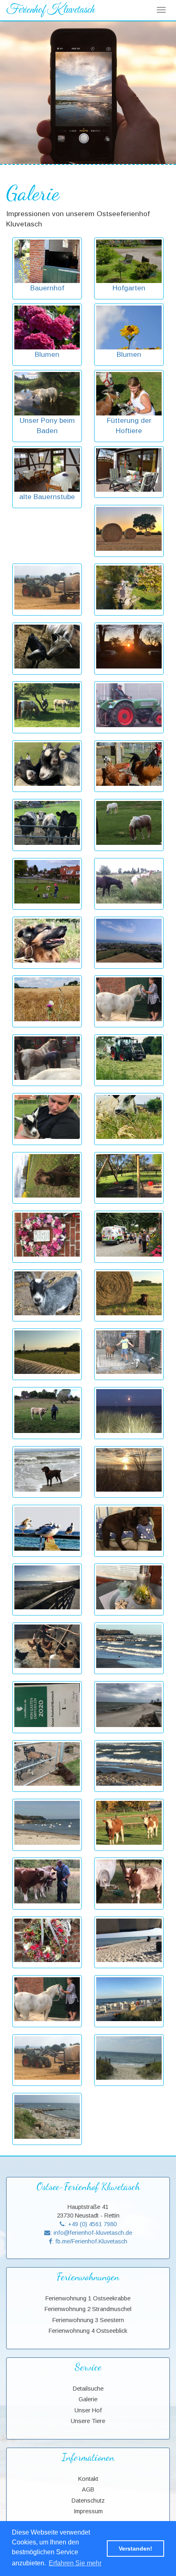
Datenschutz (88, 2501)
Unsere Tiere (88, 2421)
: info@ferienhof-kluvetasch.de (91, 2233)
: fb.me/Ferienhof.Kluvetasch (90, 2241)
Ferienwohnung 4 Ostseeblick (88, 2331)
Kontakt (88, 2479)
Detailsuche (88, 2389)
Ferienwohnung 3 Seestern (88, 2320)
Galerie (88, 2399)
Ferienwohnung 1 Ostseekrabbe (88, 2298)
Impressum (88, 2511)
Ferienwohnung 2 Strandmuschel (88, 2309)
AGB (88, 2489)
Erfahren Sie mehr (75, 2563)
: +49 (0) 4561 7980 (91, 2224)
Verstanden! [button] (135, 2549)
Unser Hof (88, 2410)
